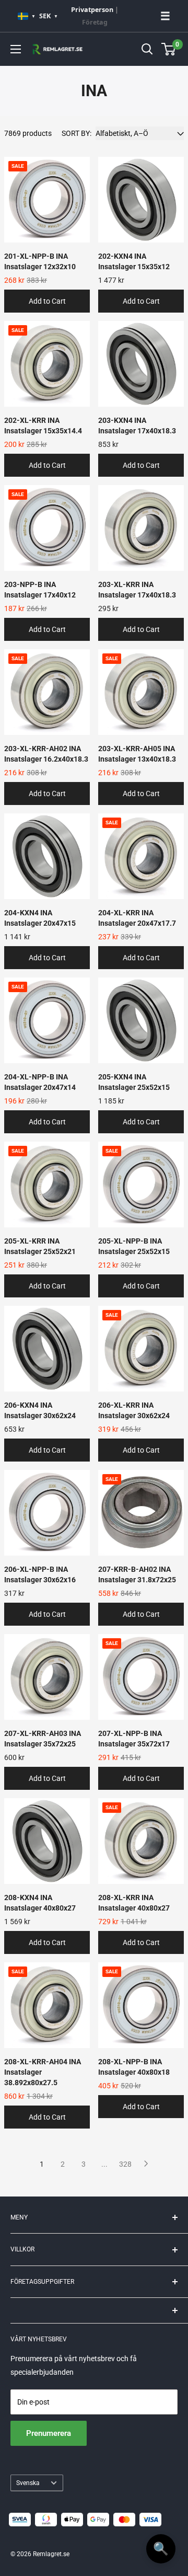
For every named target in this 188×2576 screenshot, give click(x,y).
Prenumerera (49, 2433)
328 (125, 2164)
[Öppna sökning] (147, 49)
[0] (169, 49)
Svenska (28, 2483)
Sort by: (77, 133)
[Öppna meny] (16, 49)
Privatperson (92, 10)
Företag (95, 22)
